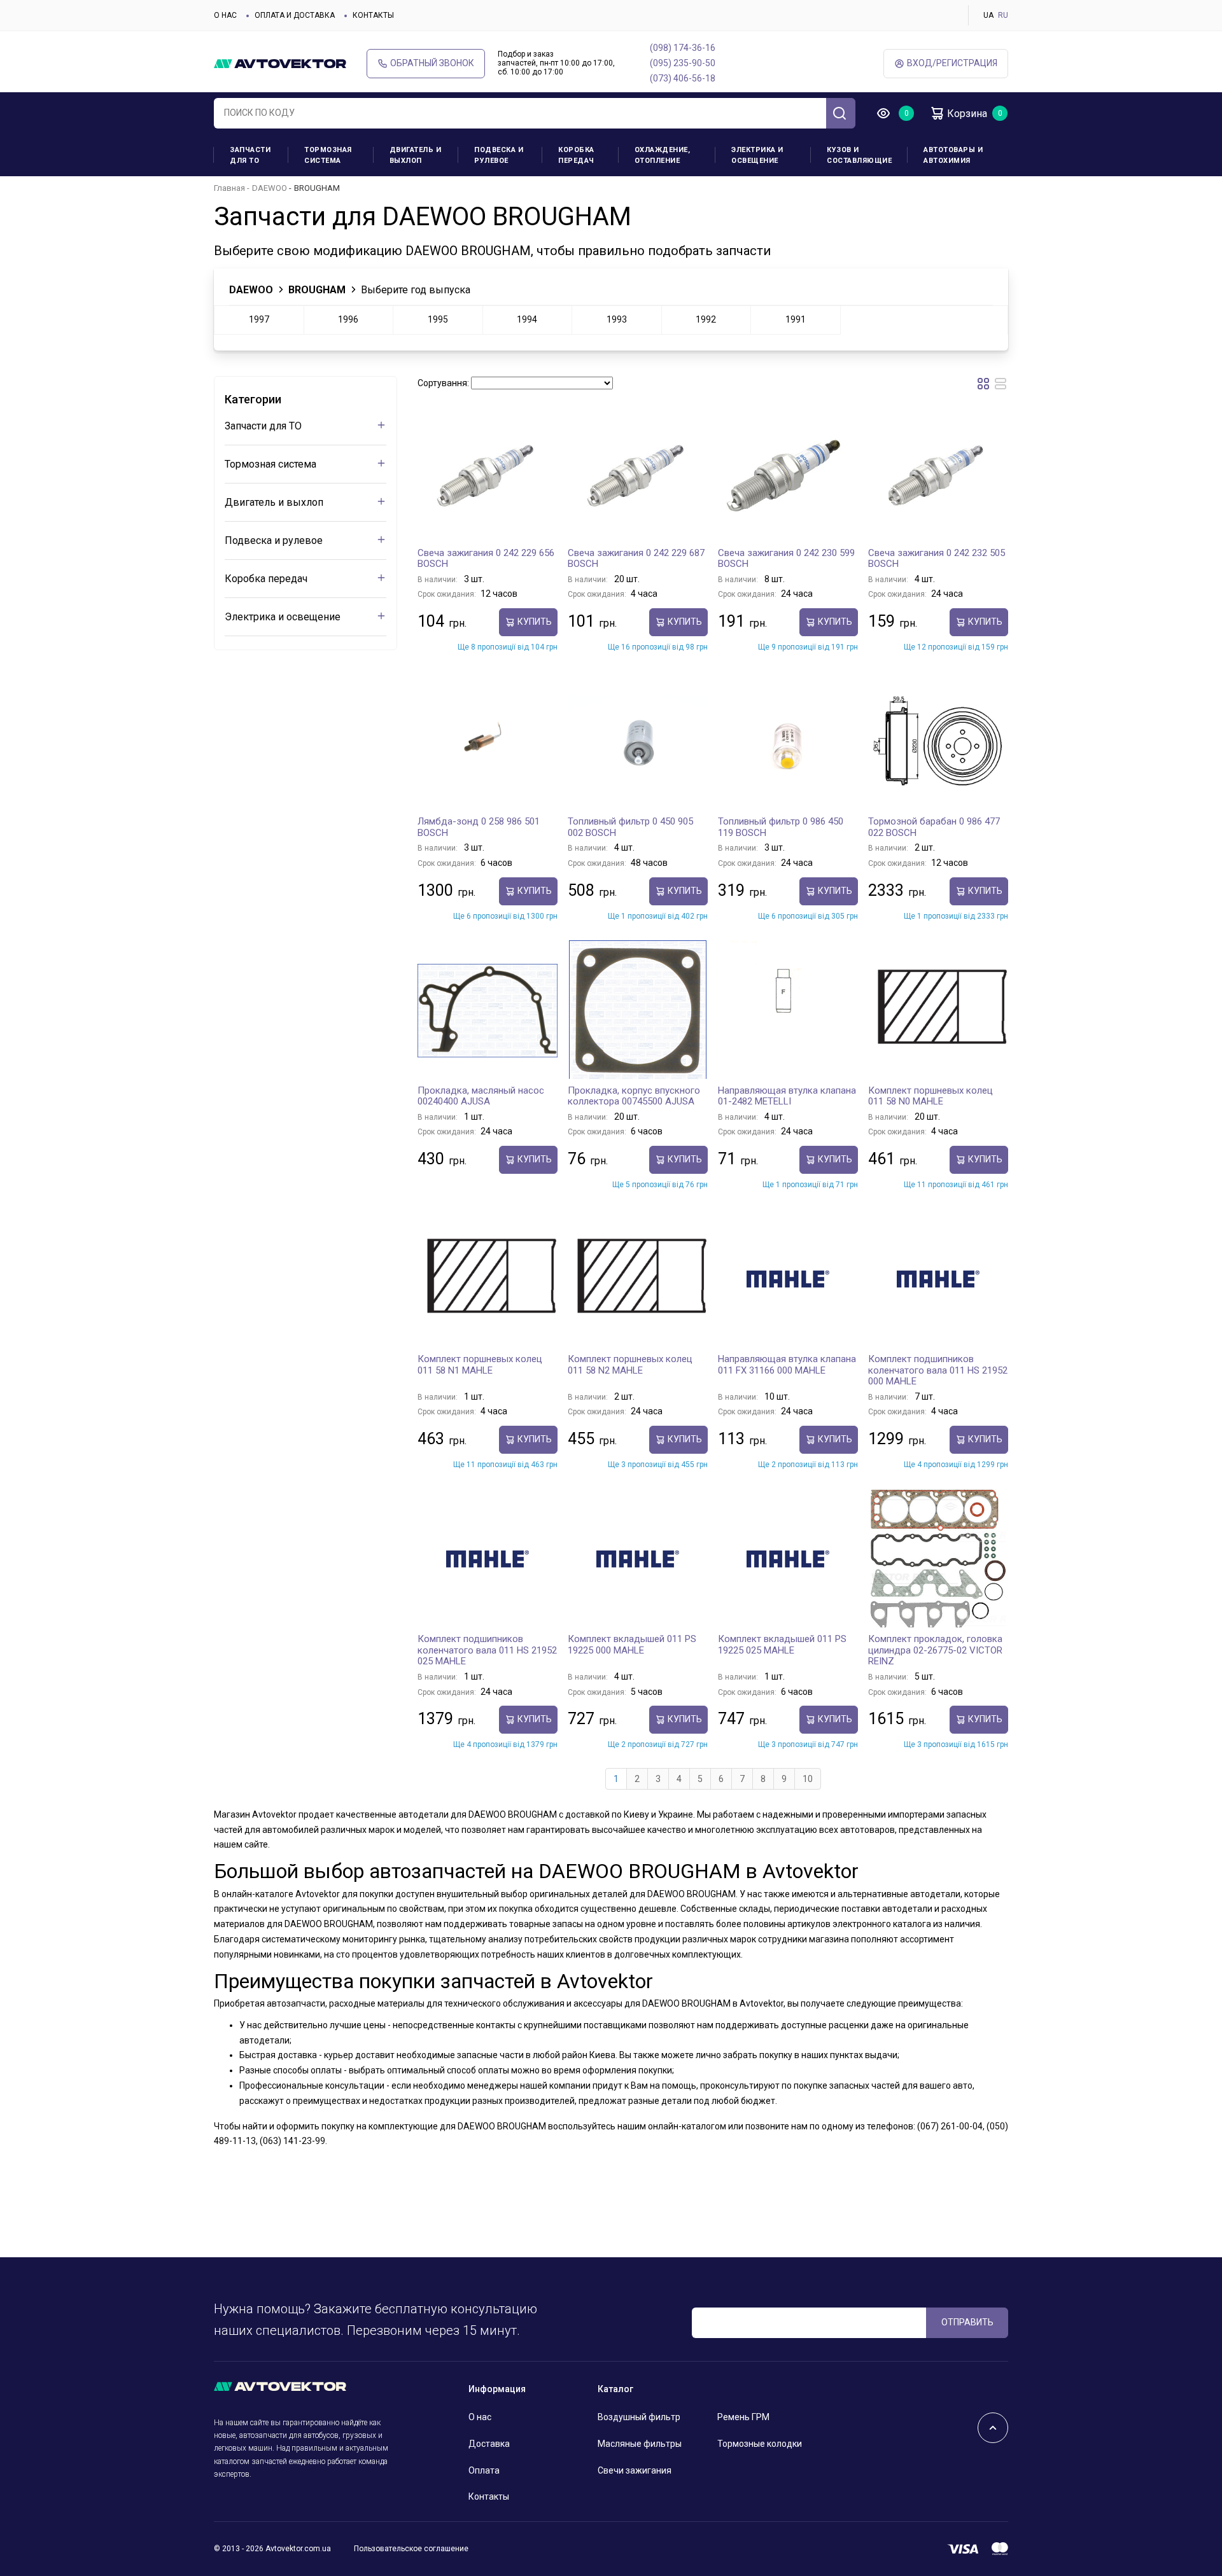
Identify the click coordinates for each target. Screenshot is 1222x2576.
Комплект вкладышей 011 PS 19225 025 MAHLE (782, 1645)
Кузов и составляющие (859, 155)
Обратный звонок (432, 63)
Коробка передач (576, 155)
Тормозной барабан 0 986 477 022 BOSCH (934, 827)
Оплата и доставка (295, 15)
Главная (229, 188)
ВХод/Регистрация (952, 63)
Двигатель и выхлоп (416, 155)
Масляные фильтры (640, 2444)
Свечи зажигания (635, 2470)
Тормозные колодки (760, 2444)
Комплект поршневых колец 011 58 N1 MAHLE (480, 1365)
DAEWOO (270, 188)
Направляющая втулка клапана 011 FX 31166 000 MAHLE (787, 1365)
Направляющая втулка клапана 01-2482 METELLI (787, 1096)
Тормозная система (328, 155)
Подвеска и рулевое (499, 155)
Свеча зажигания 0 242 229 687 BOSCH (636, 559)
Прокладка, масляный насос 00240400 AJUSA (481, 1096)
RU (1003, 15)
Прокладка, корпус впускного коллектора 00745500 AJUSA (634, 1096)
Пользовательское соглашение (411, 2549)
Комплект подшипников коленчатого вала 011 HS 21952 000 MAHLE (938, 1370)
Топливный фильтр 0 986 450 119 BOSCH (781, 827)
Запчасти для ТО (250, 155)
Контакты (373, 15)
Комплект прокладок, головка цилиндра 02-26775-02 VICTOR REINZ (935, 1650)
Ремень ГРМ (743, 2417)
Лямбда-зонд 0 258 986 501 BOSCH (479, 827)
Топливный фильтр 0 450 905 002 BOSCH (630, 827)
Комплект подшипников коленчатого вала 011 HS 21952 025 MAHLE (487, 1650)
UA (988, 15)
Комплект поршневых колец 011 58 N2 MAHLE (630, 1365)
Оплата (484, 2470)
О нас (225, 15)
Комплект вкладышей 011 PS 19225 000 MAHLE (632, 1645)
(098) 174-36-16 (683, 48)
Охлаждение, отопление (663, 155)
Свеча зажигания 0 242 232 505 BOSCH (937, 559)
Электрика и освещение (757, 155)
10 (808, 1779)
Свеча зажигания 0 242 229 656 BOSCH (486, 559)
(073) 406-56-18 (683, 78)
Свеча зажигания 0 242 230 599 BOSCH (786, 559)
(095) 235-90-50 (683, 63)
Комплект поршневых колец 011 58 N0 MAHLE (931, 1096)
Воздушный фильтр (639, 2417)
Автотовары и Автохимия (953, 155)
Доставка (489, 2444)
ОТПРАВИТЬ (967, 2322)
